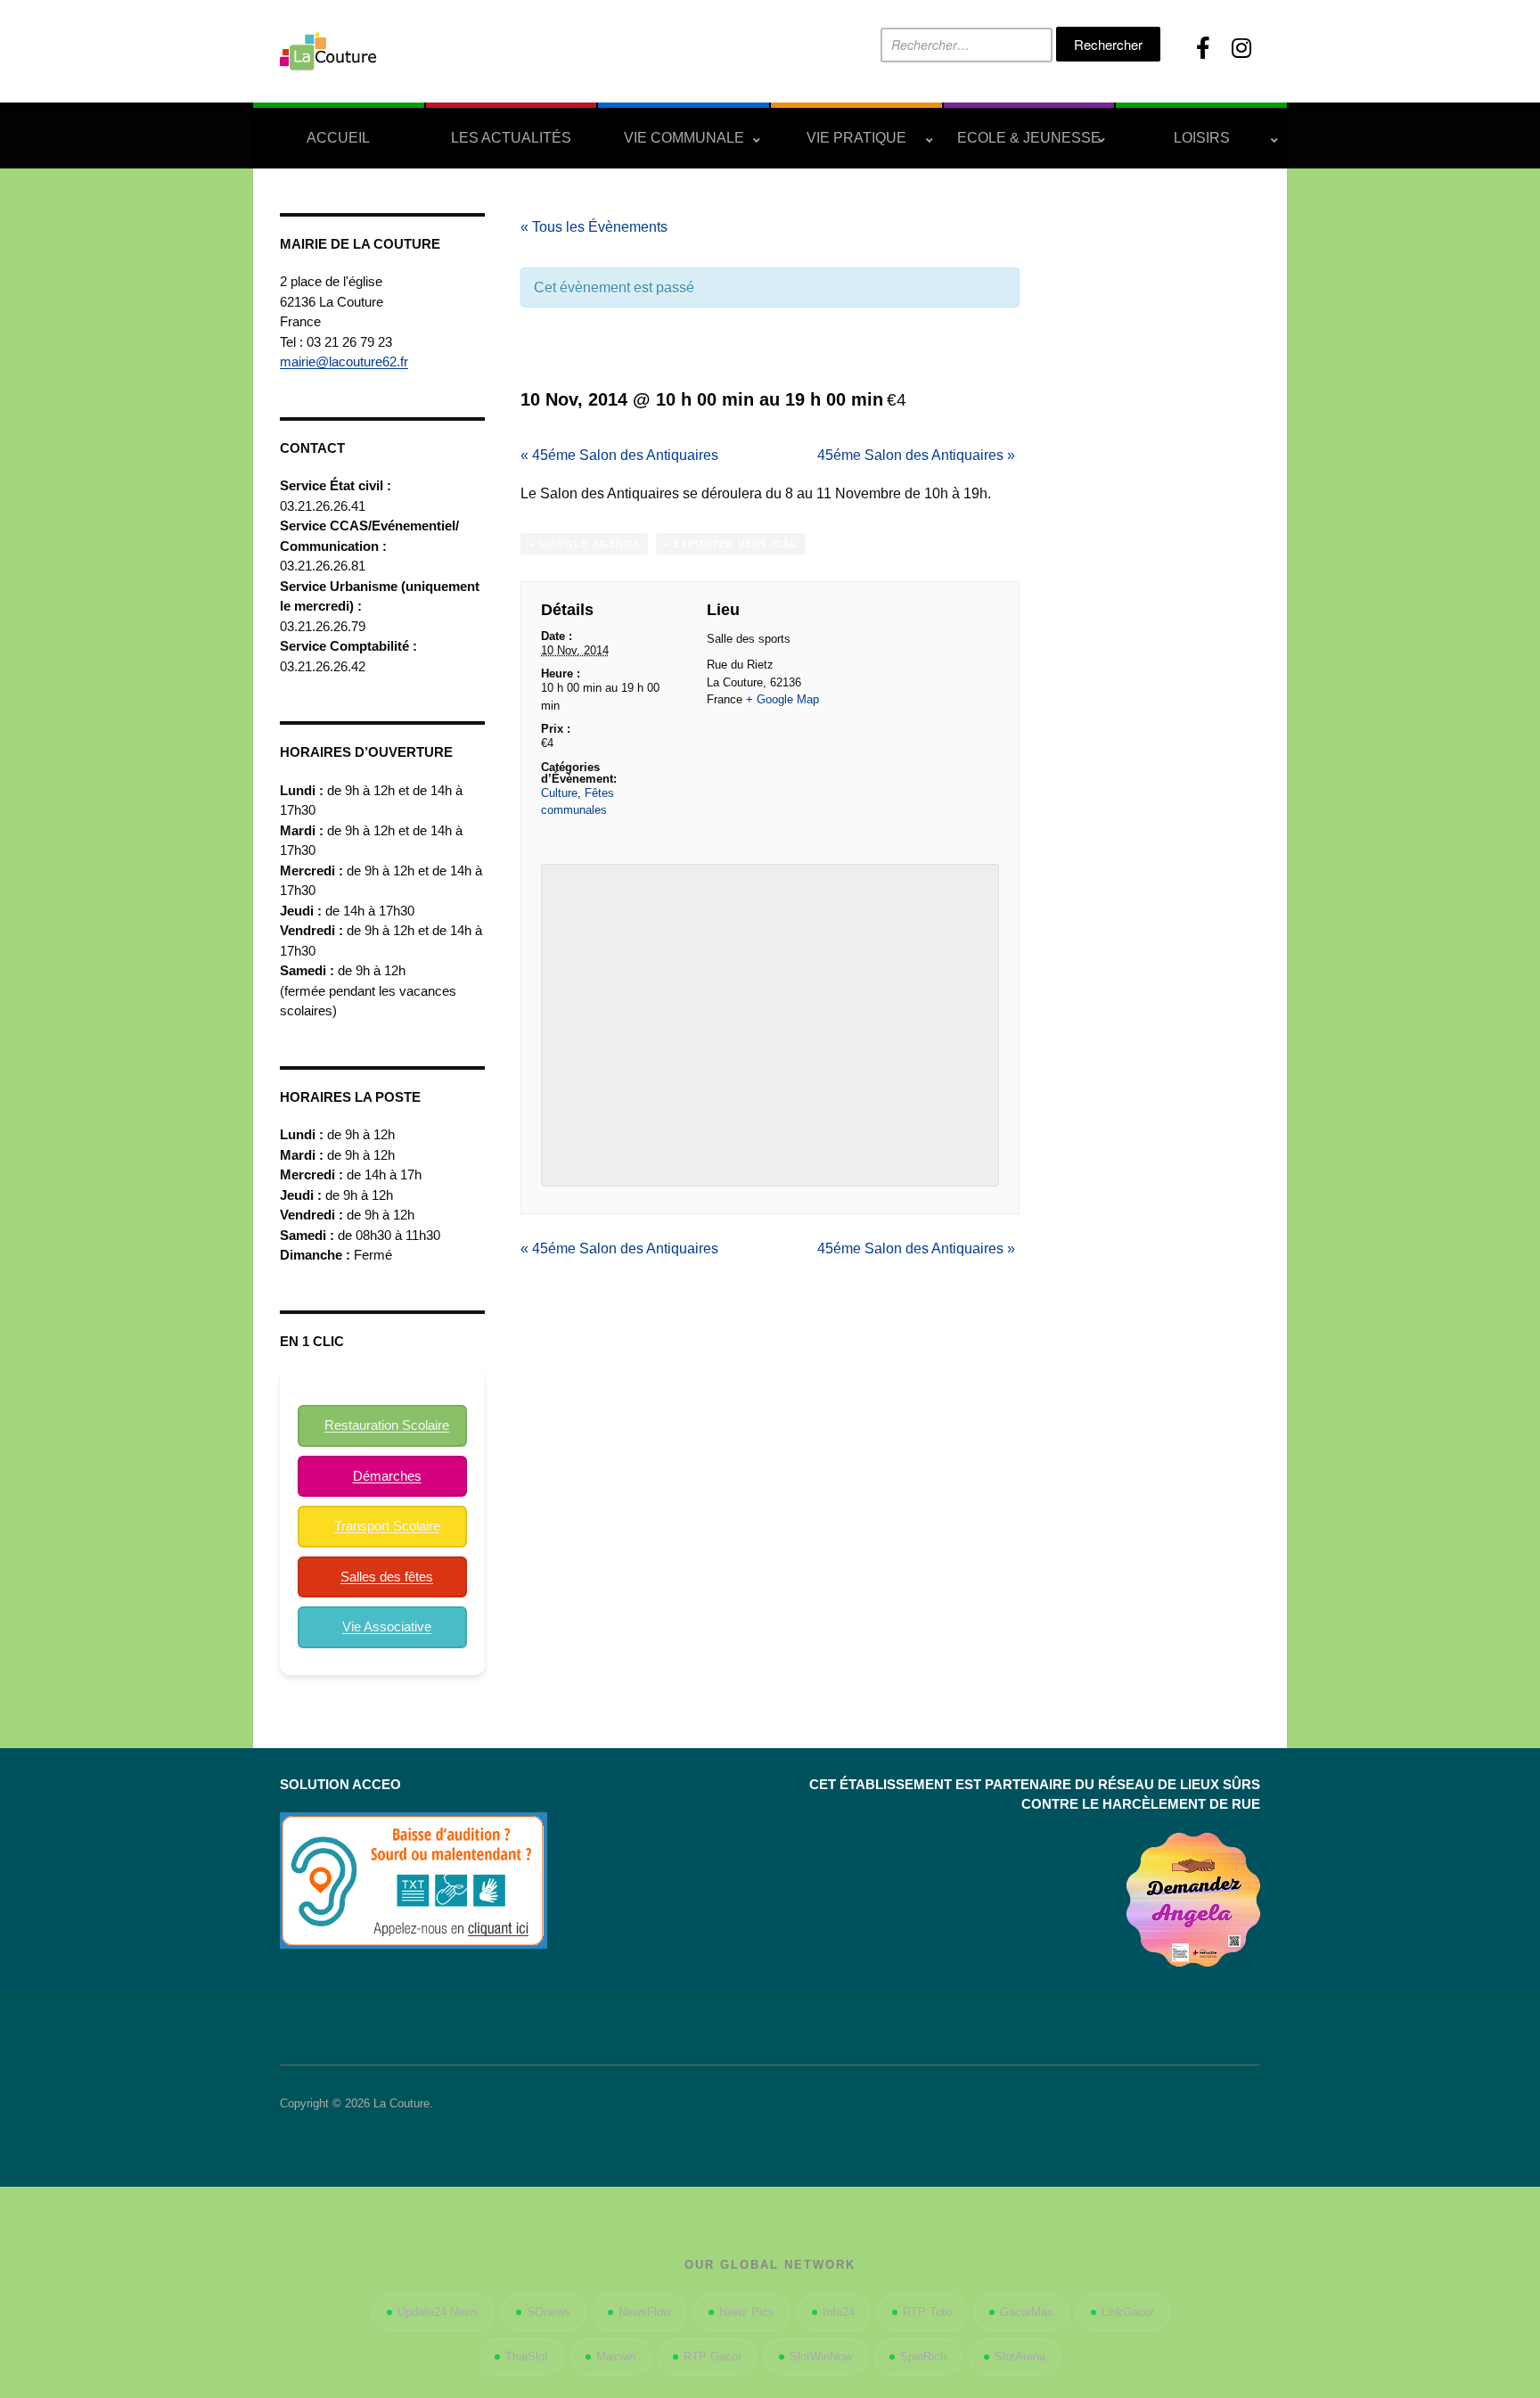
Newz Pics (747, 2312)
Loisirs (1202, 138)
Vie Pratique (856, 138)
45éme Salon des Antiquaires (619, 455)
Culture (559, 793)
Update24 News (438, 2312)
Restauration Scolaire (387, 1425)
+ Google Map (782, 699)
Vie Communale (684, 138)
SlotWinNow (821, 2357)
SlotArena (1020, 2357)
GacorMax (1027, 2312)
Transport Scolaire (387, 1526)
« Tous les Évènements (594, 227)
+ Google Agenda (584, 544)
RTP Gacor (713, 2357)
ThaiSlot (527, 2357)
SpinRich (923, 2357)
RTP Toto (927, 2312)
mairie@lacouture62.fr (344, 361)
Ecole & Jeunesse (1029, 138)
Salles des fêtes (387, 1577)
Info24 (839, 2312)
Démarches (387, 1476)
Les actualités (511, 138)
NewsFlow (645, 2312)
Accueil (338, 138)
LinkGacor (1128, 2312)
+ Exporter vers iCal (731, 544)
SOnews (549, 2312)
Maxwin (616, 2357)
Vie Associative (387, 1626)
